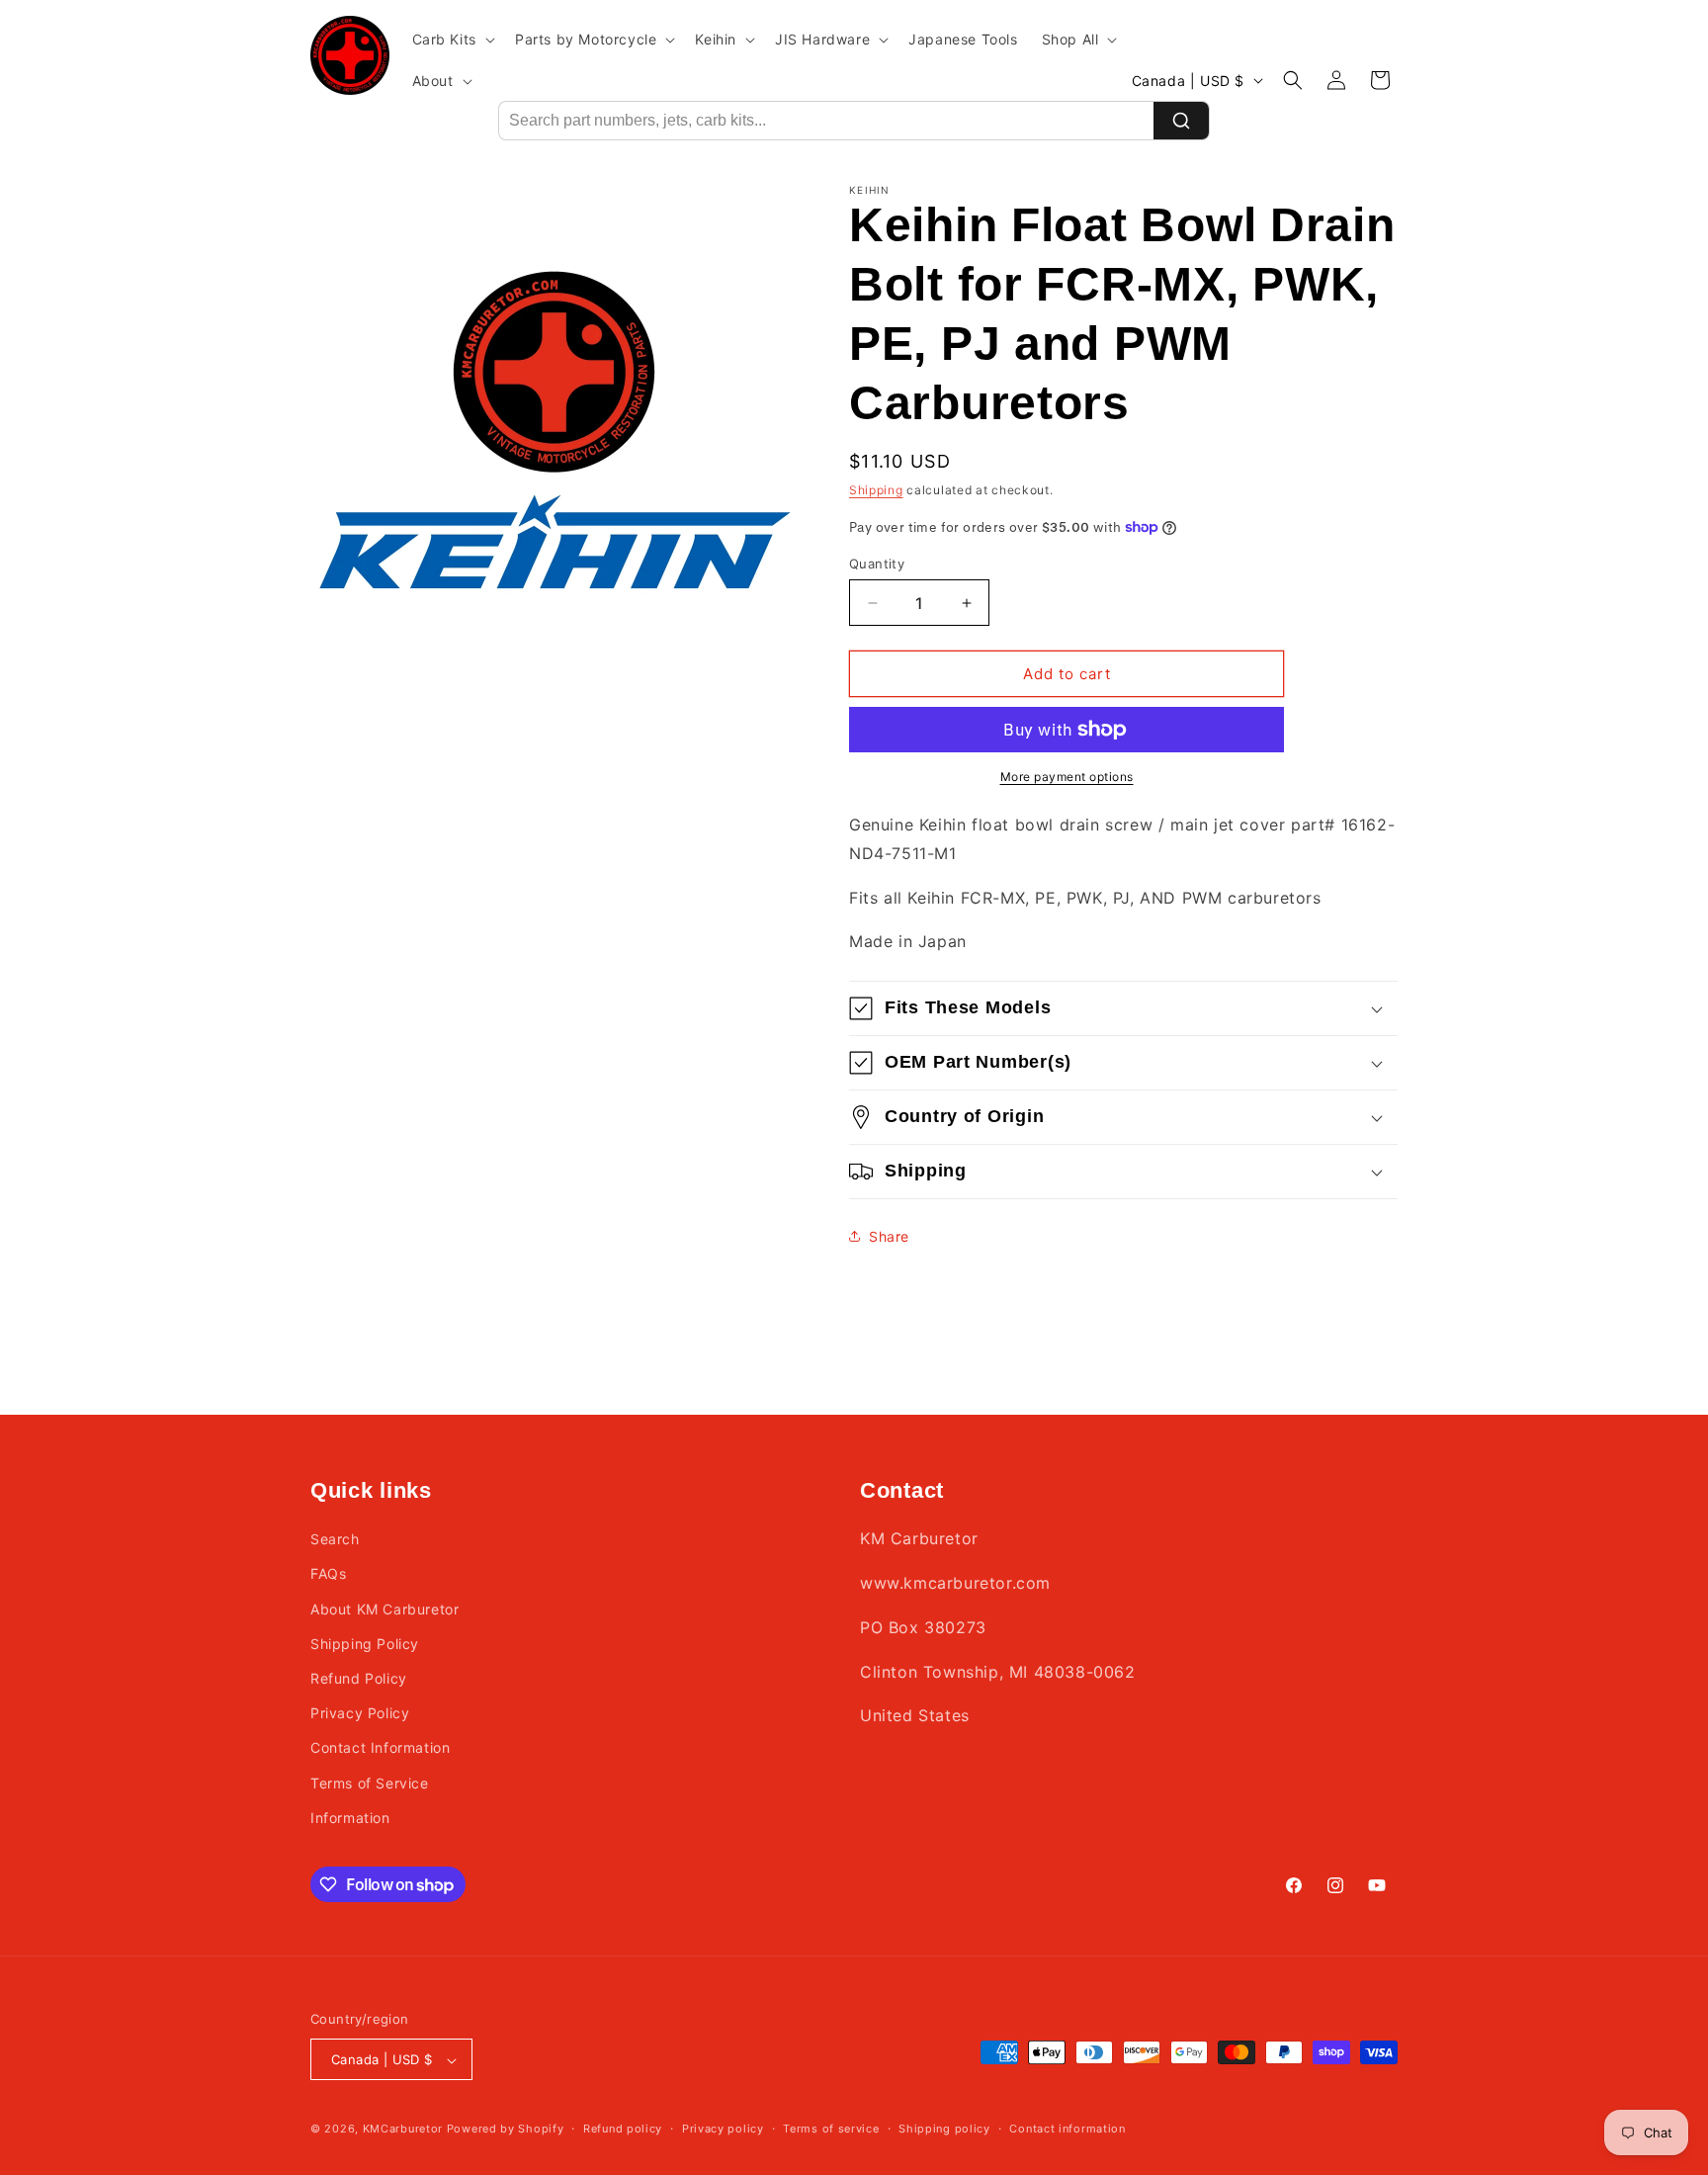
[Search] (1181, 121)
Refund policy (623, 2129)
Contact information (1067, 2129)
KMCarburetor (403, 2130)
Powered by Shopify (506, 2130)
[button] (452, 40)
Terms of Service (370, 1783)
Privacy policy (723, 2129)
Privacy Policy (360, 1713)
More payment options (1067, 777)
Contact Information (380, 1748)
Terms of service (831, 2129)
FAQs (328, 1574)
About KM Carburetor (384, 1609)
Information (350, 1818)
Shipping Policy (365, 1644)
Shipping (876, 490)
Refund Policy (359, 1678)
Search (335, 1539)
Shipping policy (944, 2129)
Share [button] (889, 1236)
